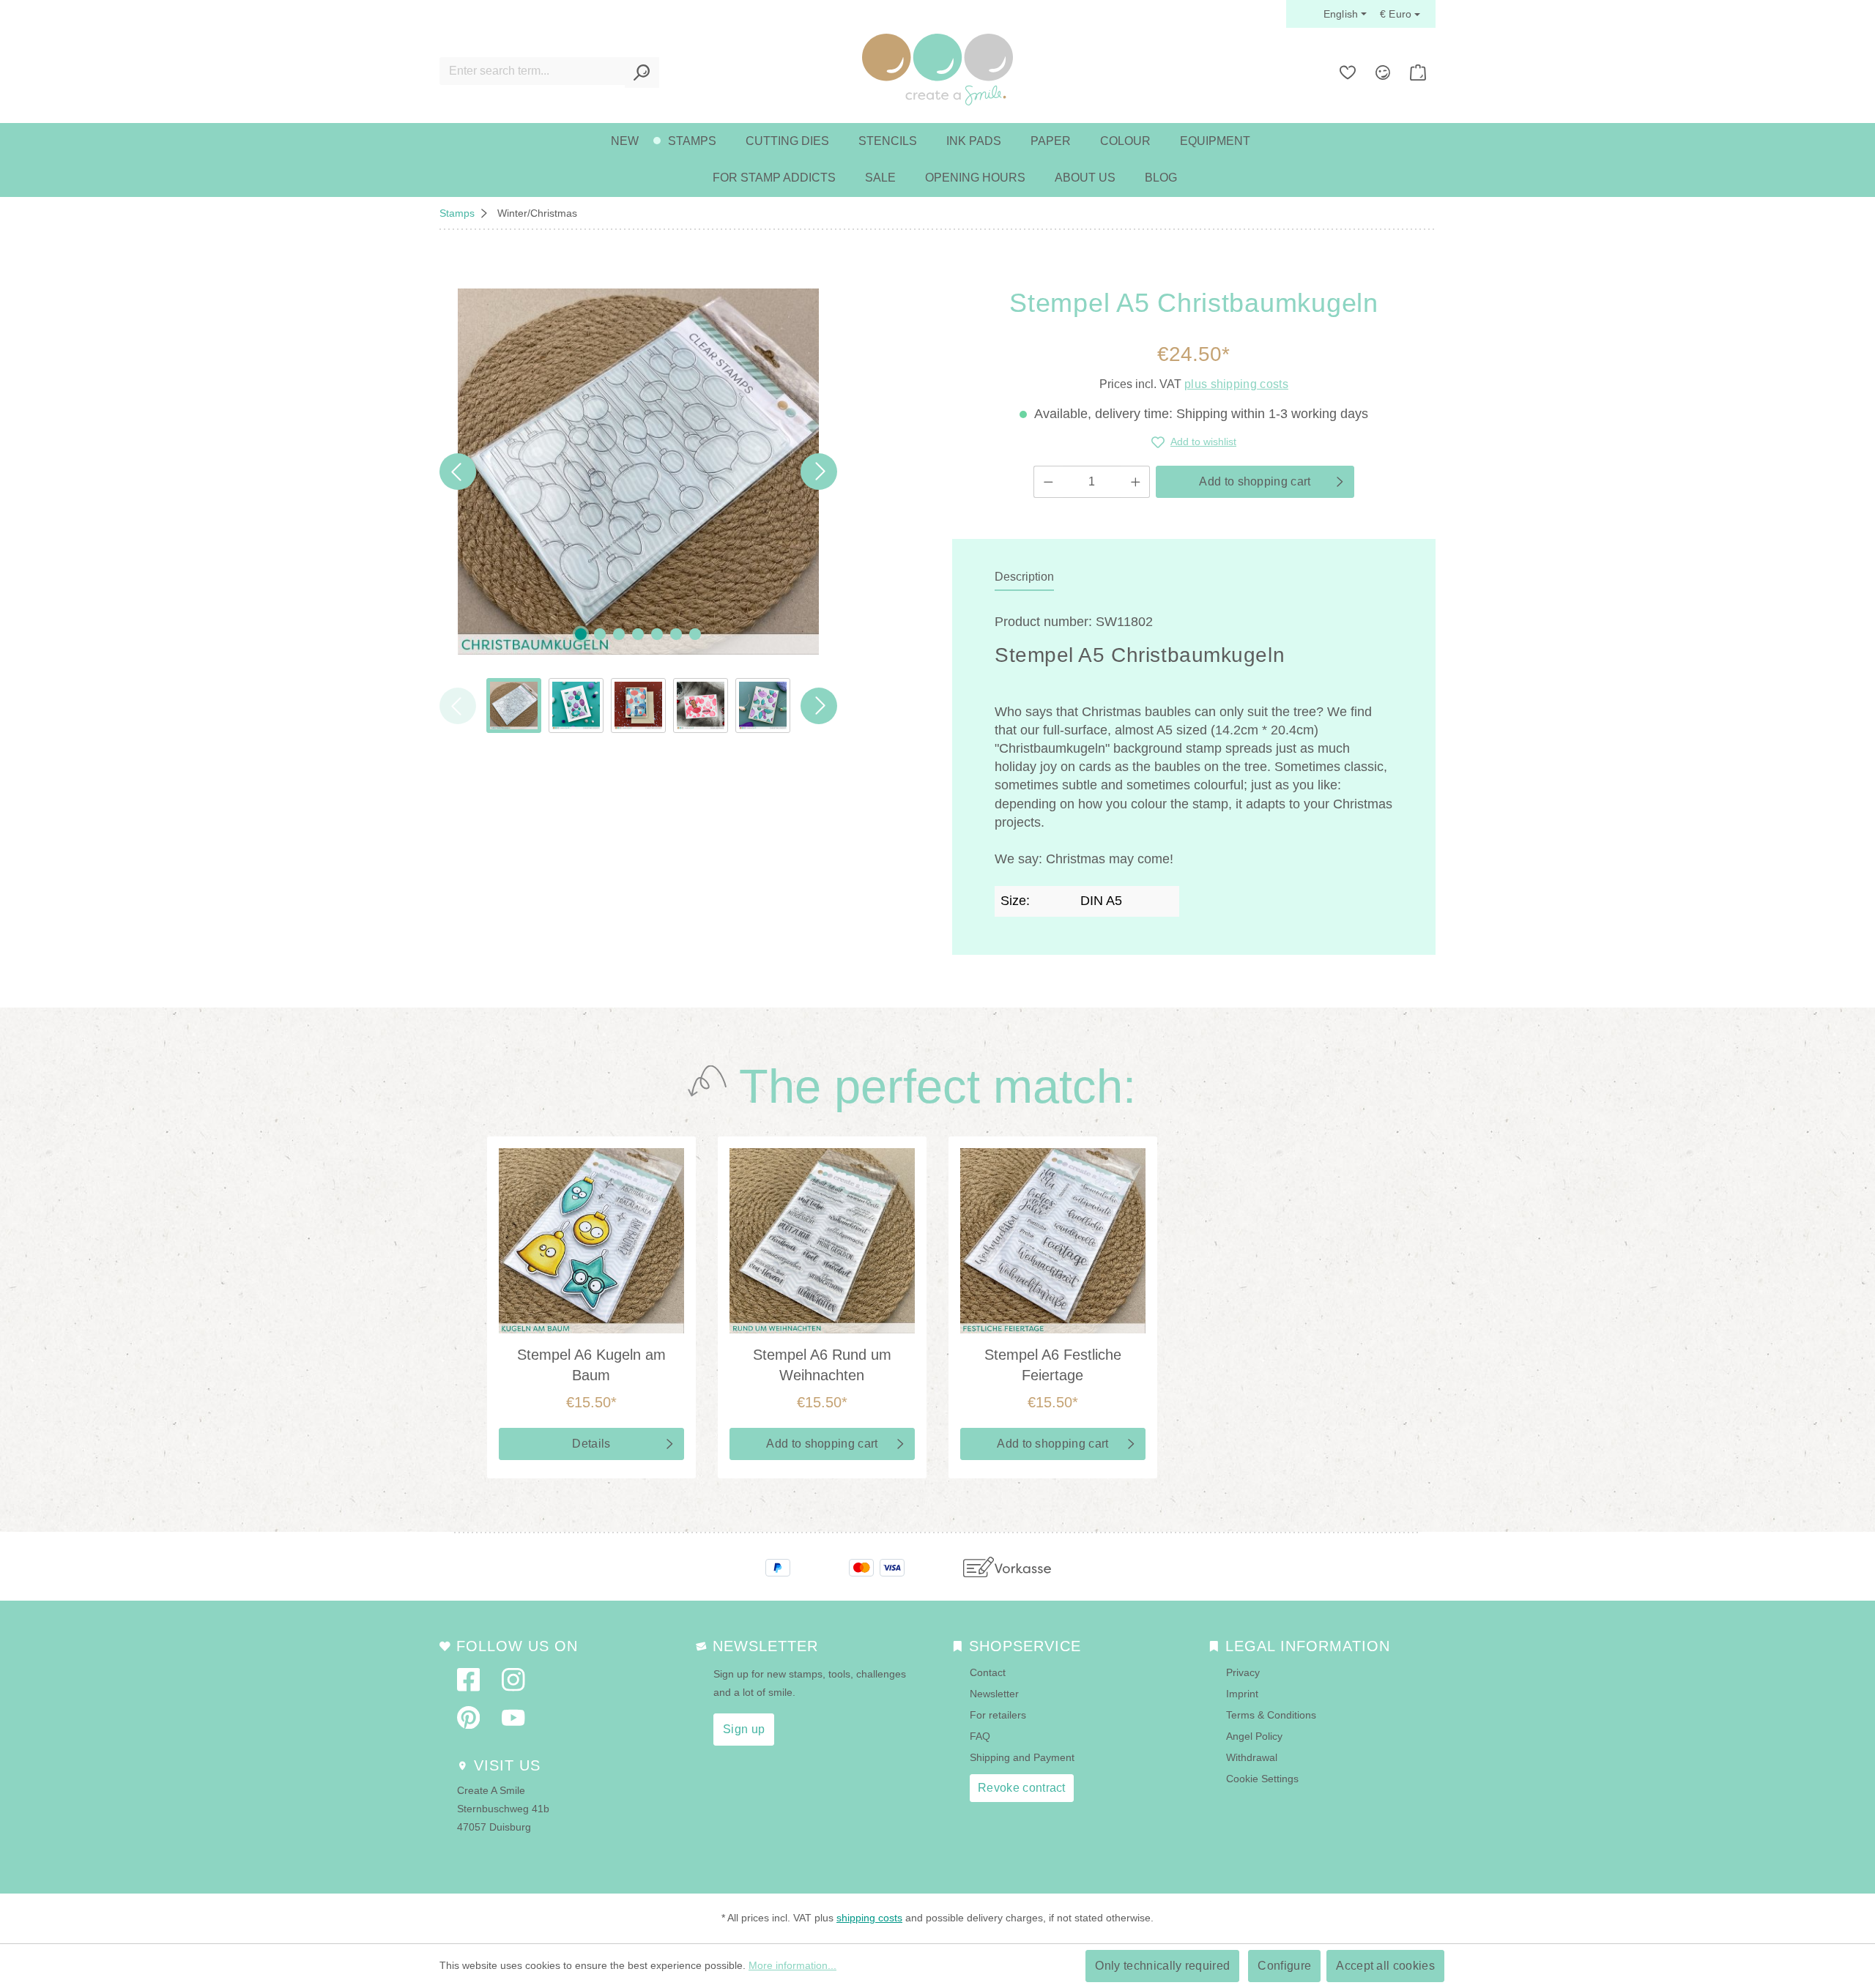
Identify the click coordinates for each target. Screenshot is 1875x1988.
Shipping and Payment (1022, 1757)
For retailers (998, 1715)
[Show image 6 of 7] (676, 634)
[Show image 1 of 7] (581, 634)
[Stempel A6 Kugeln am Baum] (591, 1241)
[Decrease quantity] (1048, 482)
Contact (988, 1672)
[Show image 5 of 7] (657, 634)
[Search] (642, 72)
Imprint (1242, 1694)
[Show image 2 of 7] (600, 634)
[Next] (819, 472)
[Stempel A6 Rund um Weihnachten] (822, 1241)
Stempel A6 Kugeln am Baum (591, 1365)
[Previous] (458, 472)
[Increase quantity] (1136, 482)
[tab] (1024, 578)
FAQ (980, 1736)
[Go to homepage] (937, 70)
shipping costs (869, 1918)
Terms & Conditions (1271, 1715)
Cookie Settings (1262, 1779)
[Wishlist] (1348, 72)
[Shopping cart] (1418, 72)
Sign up (744, 1729)
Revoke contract (1022, 1788)
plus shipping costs (1236, 384)
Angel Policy (1254, 1736)
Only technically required (1162, 1966)
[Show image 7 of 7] (695, 634)
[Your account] (1383, 72)
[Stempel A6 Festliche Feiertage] (1053, 1241)
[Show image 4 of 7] (638, 634)
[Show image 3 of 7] (619, 634)
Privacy (1243, 1672)
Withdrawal (1252, 1757)
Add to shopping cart (1255, 481)
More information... (792, 1965)
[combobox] (532, 71)
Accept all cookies (1385, 1966)
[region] (638, 511)
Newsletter (994, 1694)
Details (591, 1444)
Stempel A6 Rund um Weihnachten (822, 1365)
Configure (1284, 1966)
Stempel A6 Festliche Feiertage (1053, 1365)
